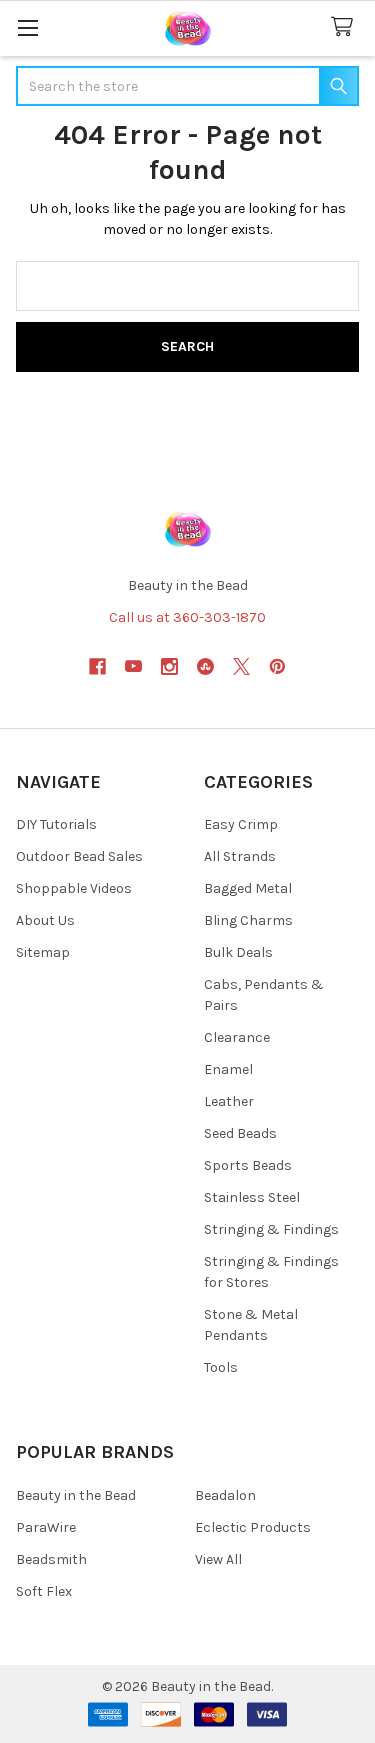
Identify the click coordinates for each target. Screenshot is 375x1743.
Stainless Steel (252, 1197)
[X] (241, 666)
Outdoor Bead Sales (79, 856)
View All (218, 1559)
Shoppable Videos (74, 888)
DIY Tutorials (56, 824)
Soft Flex (44, 1591)
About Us (45, 920)
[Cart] (346, 27)
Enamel (228, 1069)
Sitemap (43, 952)
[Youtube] (133, 666)
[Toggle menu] (27, 27)
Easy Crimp (241, 824)
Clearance (237, 1037)
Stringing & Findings (271, 1229)
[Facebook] (97, 666)
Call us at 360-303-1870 (187, 617)
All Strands (240, 856)
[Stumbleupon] (205, 666)
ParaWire (46, 1527)
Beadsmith (51, 1559)
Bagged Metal (248, 888)
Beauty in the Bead (76, 1495)
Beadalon (225, 1495)
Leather (229, 1101)
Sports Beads (248, 1165)
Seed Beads (240, 1133)
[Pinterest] (277, 666)
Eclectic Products (253, 1527)
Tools (221, 1367)
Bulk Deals (238, 952)
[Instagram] (169, 666)
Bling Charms (248, 920)
